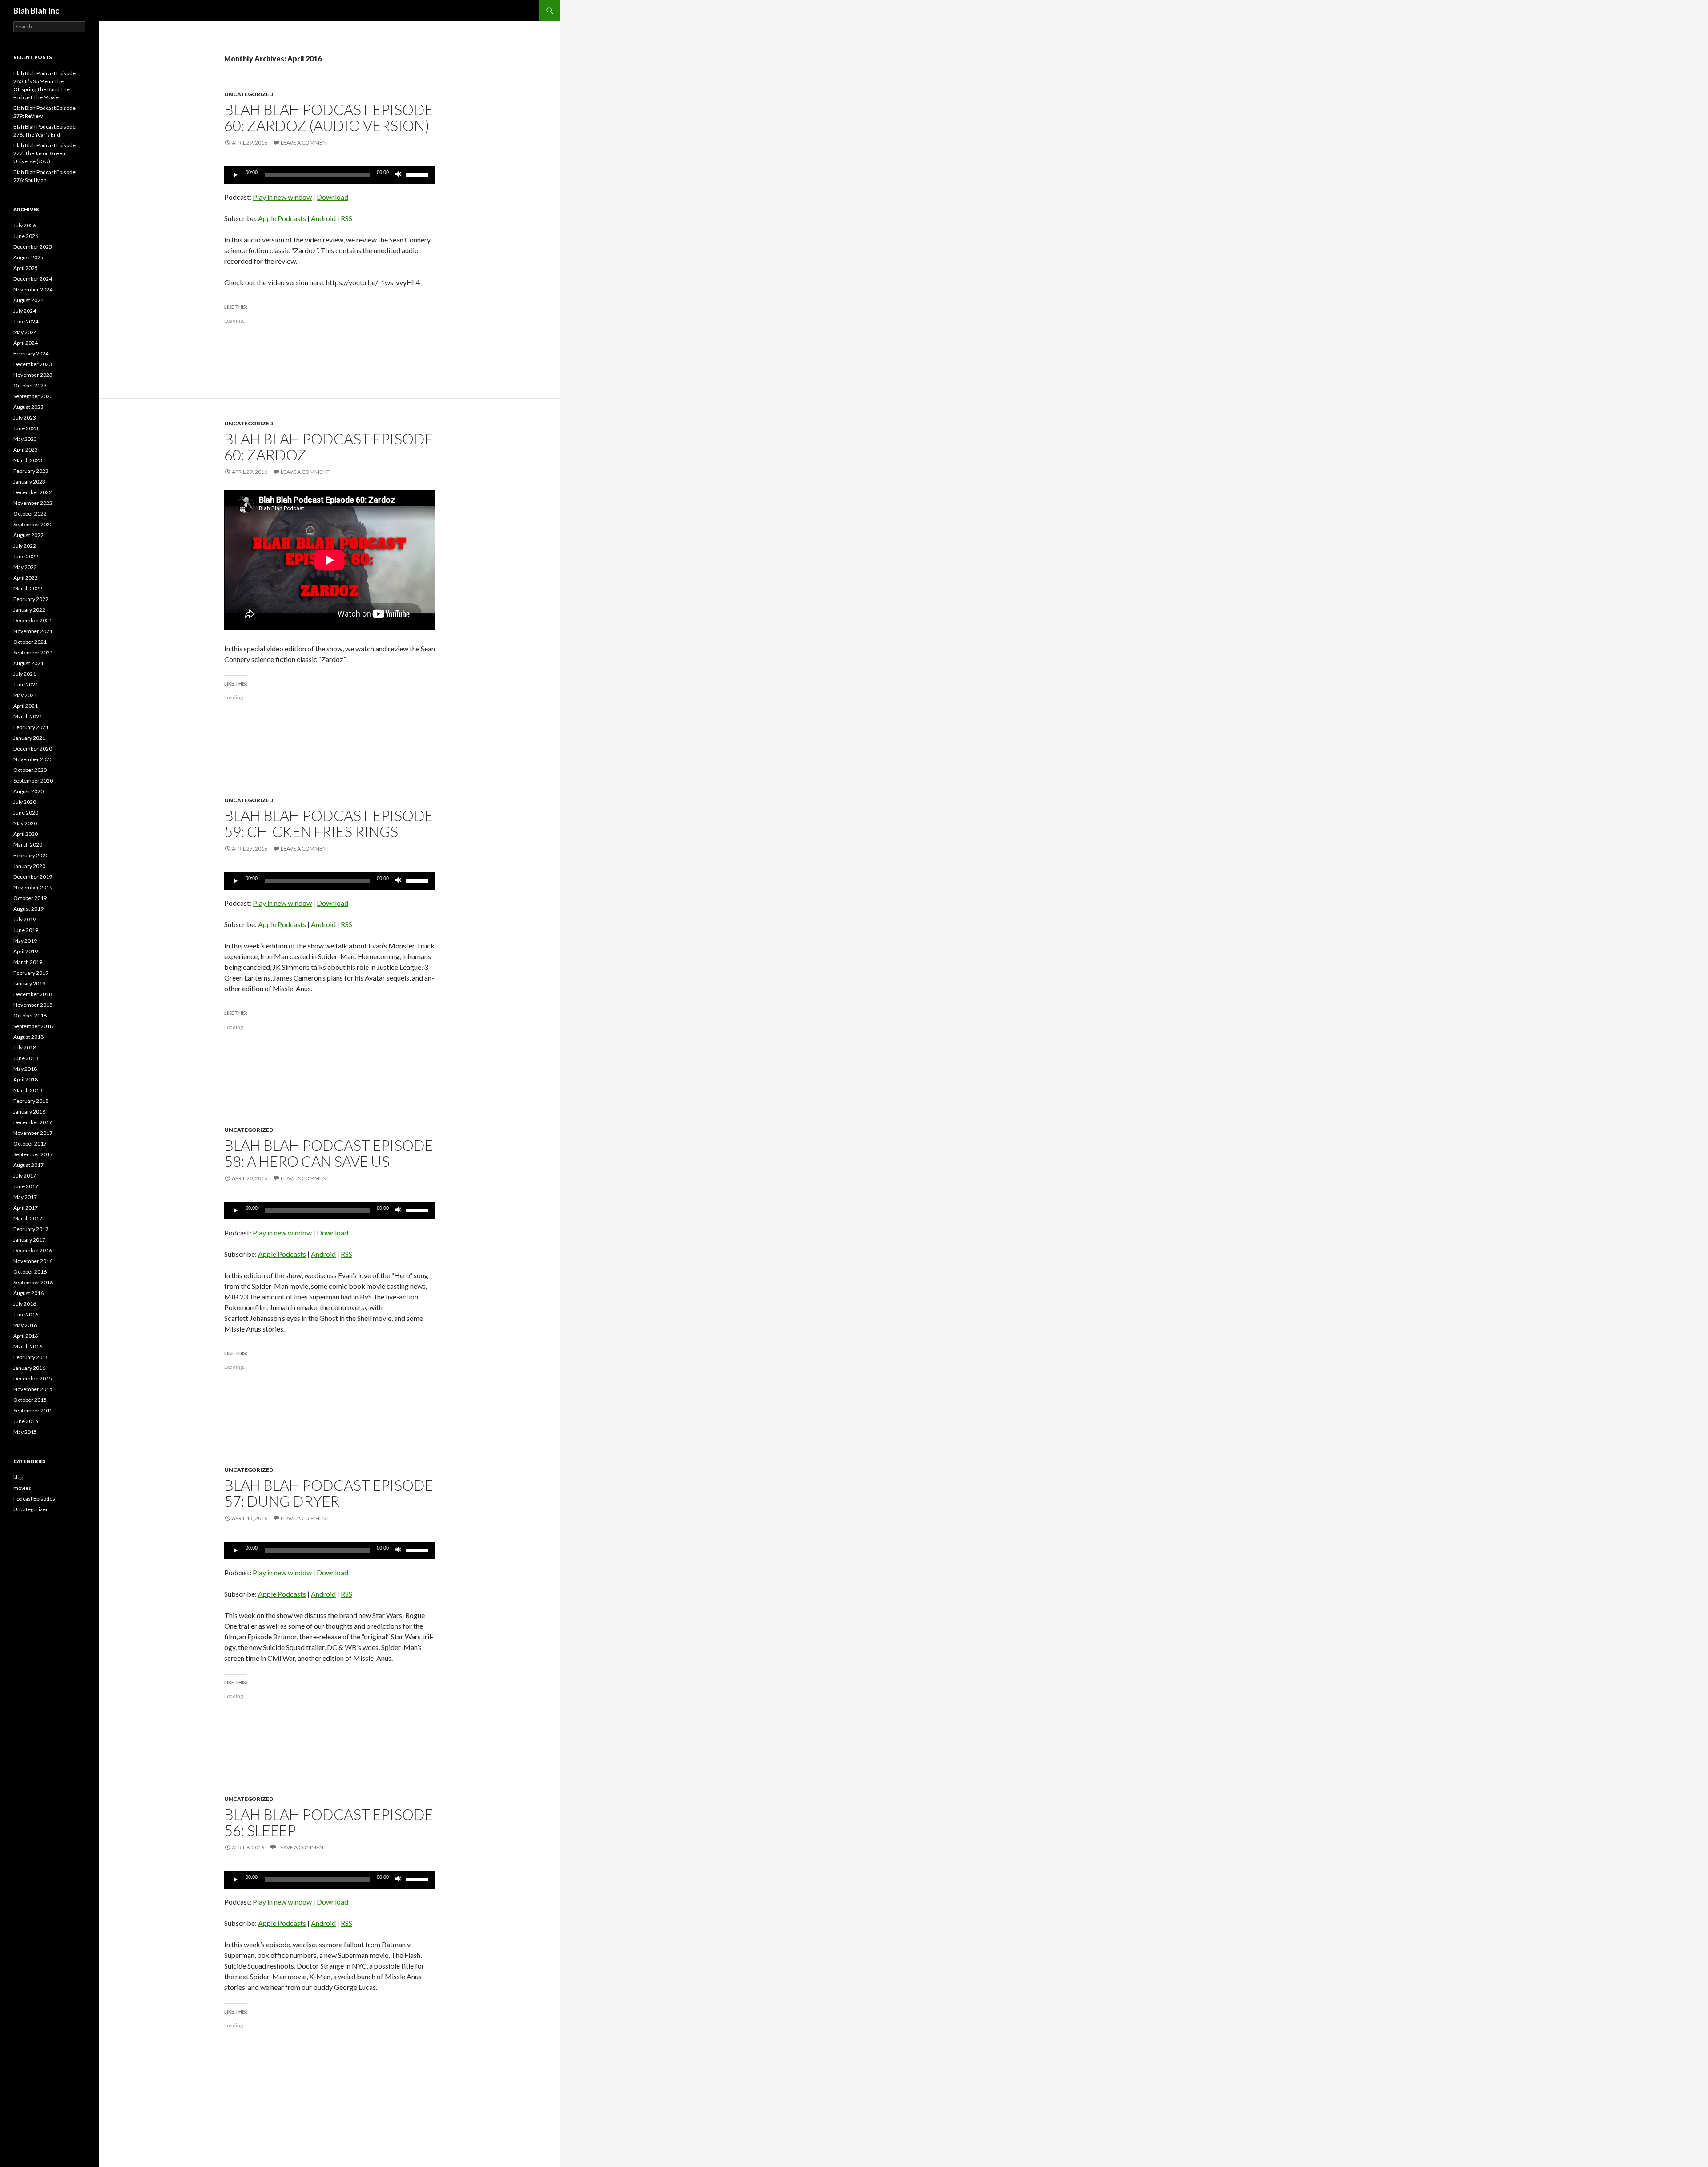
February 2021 (31, 727)
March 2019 (28, 962)
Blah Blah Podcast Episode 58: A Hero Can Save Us (329, 1153)
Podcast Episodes (34, 1499)
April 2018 (26, 1079)
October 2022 (30, 514)
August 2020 (28, 791)
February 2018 (31, 1101)
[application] (330, 175)
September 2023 (33, 396)
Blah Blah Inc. (37, 11)
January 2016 (29, 1368)
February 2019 (31, 973)
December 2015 (33, 1378)
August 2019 (28, 909)
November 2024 (33, 289)
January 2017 (29, 1240)
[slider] (418, 174)
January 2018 (29, 1112)
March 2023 (28, 460)
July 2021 (25, 674)
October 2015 (30, 1400)
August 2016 (28, 1293)
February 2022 (31, 599)
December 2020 (33, 749)
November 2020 (33, 759)
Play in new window (282, 197)
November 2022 (33, 503)
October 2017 (30, 1144)
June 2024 (26, 321)
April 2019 (26, 951)
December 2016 (33, 1250)
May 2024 (25, 332)
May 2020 (25, 823)
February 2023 (31, 471)
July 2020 (25, 802)
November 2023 (33, 375)
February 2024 (31, 353)
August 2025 (28, 257)
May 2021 (25, 695)
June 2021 (26, 684)
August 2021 (28, 663)
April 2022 (26, 578)
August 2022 (28, 535)
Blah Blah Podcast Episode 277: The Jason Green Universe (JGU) (44, 153)
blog (18, 1477)
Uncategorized (249, 94)
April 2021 (26, 706)
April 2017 (26, 1208)
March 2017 (28, 1218)
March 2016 (28, 1346)
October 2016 (30, 1272)
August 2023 (28, 407)
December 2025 (33, 247)
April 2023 (26, 450)
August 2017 (28, 1165)
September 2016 (33, 1282)
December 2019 (33, 877)
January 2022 (29, 610)
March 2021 (28, 716)
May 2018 (25, 1069)
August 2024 (28, 300)
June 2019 (26, 930)
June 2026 (26, 236)
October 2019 (30, 898)
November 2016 (33, 1261)
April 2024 (26, 343)
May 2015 (25, 1432)
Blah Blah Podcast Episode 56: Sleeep (329, 1822)
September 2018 (33, 1026)
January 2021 (29, 738)
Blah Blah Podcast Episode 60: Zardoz (329, 447)
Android (323, 218)
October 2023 (30, 385)
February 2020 (31, 855)
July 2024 (25, 311)
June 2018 (26, 1058)
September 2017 (33, 1154)
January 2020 (29, 866)
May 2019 (25, 941)
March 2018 (28, 1090)
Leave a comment (305, 143)
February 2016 (31, 1357)
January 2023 (29, 482)
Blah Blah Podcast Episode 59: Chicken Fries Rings (329, 823)
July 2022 (25, 546)
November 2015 (33, 1389)
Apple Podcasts (282, 218)
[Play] (236, 175)
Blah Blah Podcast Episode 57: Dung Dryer (329, 1493)
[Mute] (399, 175)
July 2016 (25, 1304)
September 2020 (33, 781)
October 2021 (30, 642)
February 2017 (31, 1229)
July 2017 (25, 1176)
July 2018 (25, 1047)
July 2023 (25, 418)
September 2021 (33, 652)
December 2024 (33, 279)
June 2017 (26, 1186)
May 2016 (25, 1325)
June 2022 (26, 556)
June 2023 (26, 428)
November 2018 (33, 1005)
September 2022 (33, 524)
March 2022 (28, 588)
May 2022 (25, 567)
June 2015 (26, 1421)
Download (332, 197)
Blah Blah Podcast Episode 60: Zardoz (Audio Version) (329, 117)
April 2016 (26, 1336)
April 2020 (26, 834)
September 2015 (33, 1410)
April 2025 (26, 268)
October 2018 (30, 1015)
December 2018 (33, 994)
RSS (346, 218)
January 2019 (29, 983)
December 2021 (33, 620)
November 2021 (33, 631)
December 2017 (33, 1122)
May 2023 (25, 439)
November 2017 (33, 1133)
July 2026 (25, 225)
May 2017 (25, 1197)
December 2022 (33, 492)
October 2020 (30, 770)
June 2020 (26, 813)
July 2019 (25, 919)
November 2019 (33, 887)
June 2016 (26, 1314)
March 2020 (28, 845)
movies (22, 1488)
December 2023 (33, 364)
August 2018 (28, 1037)
